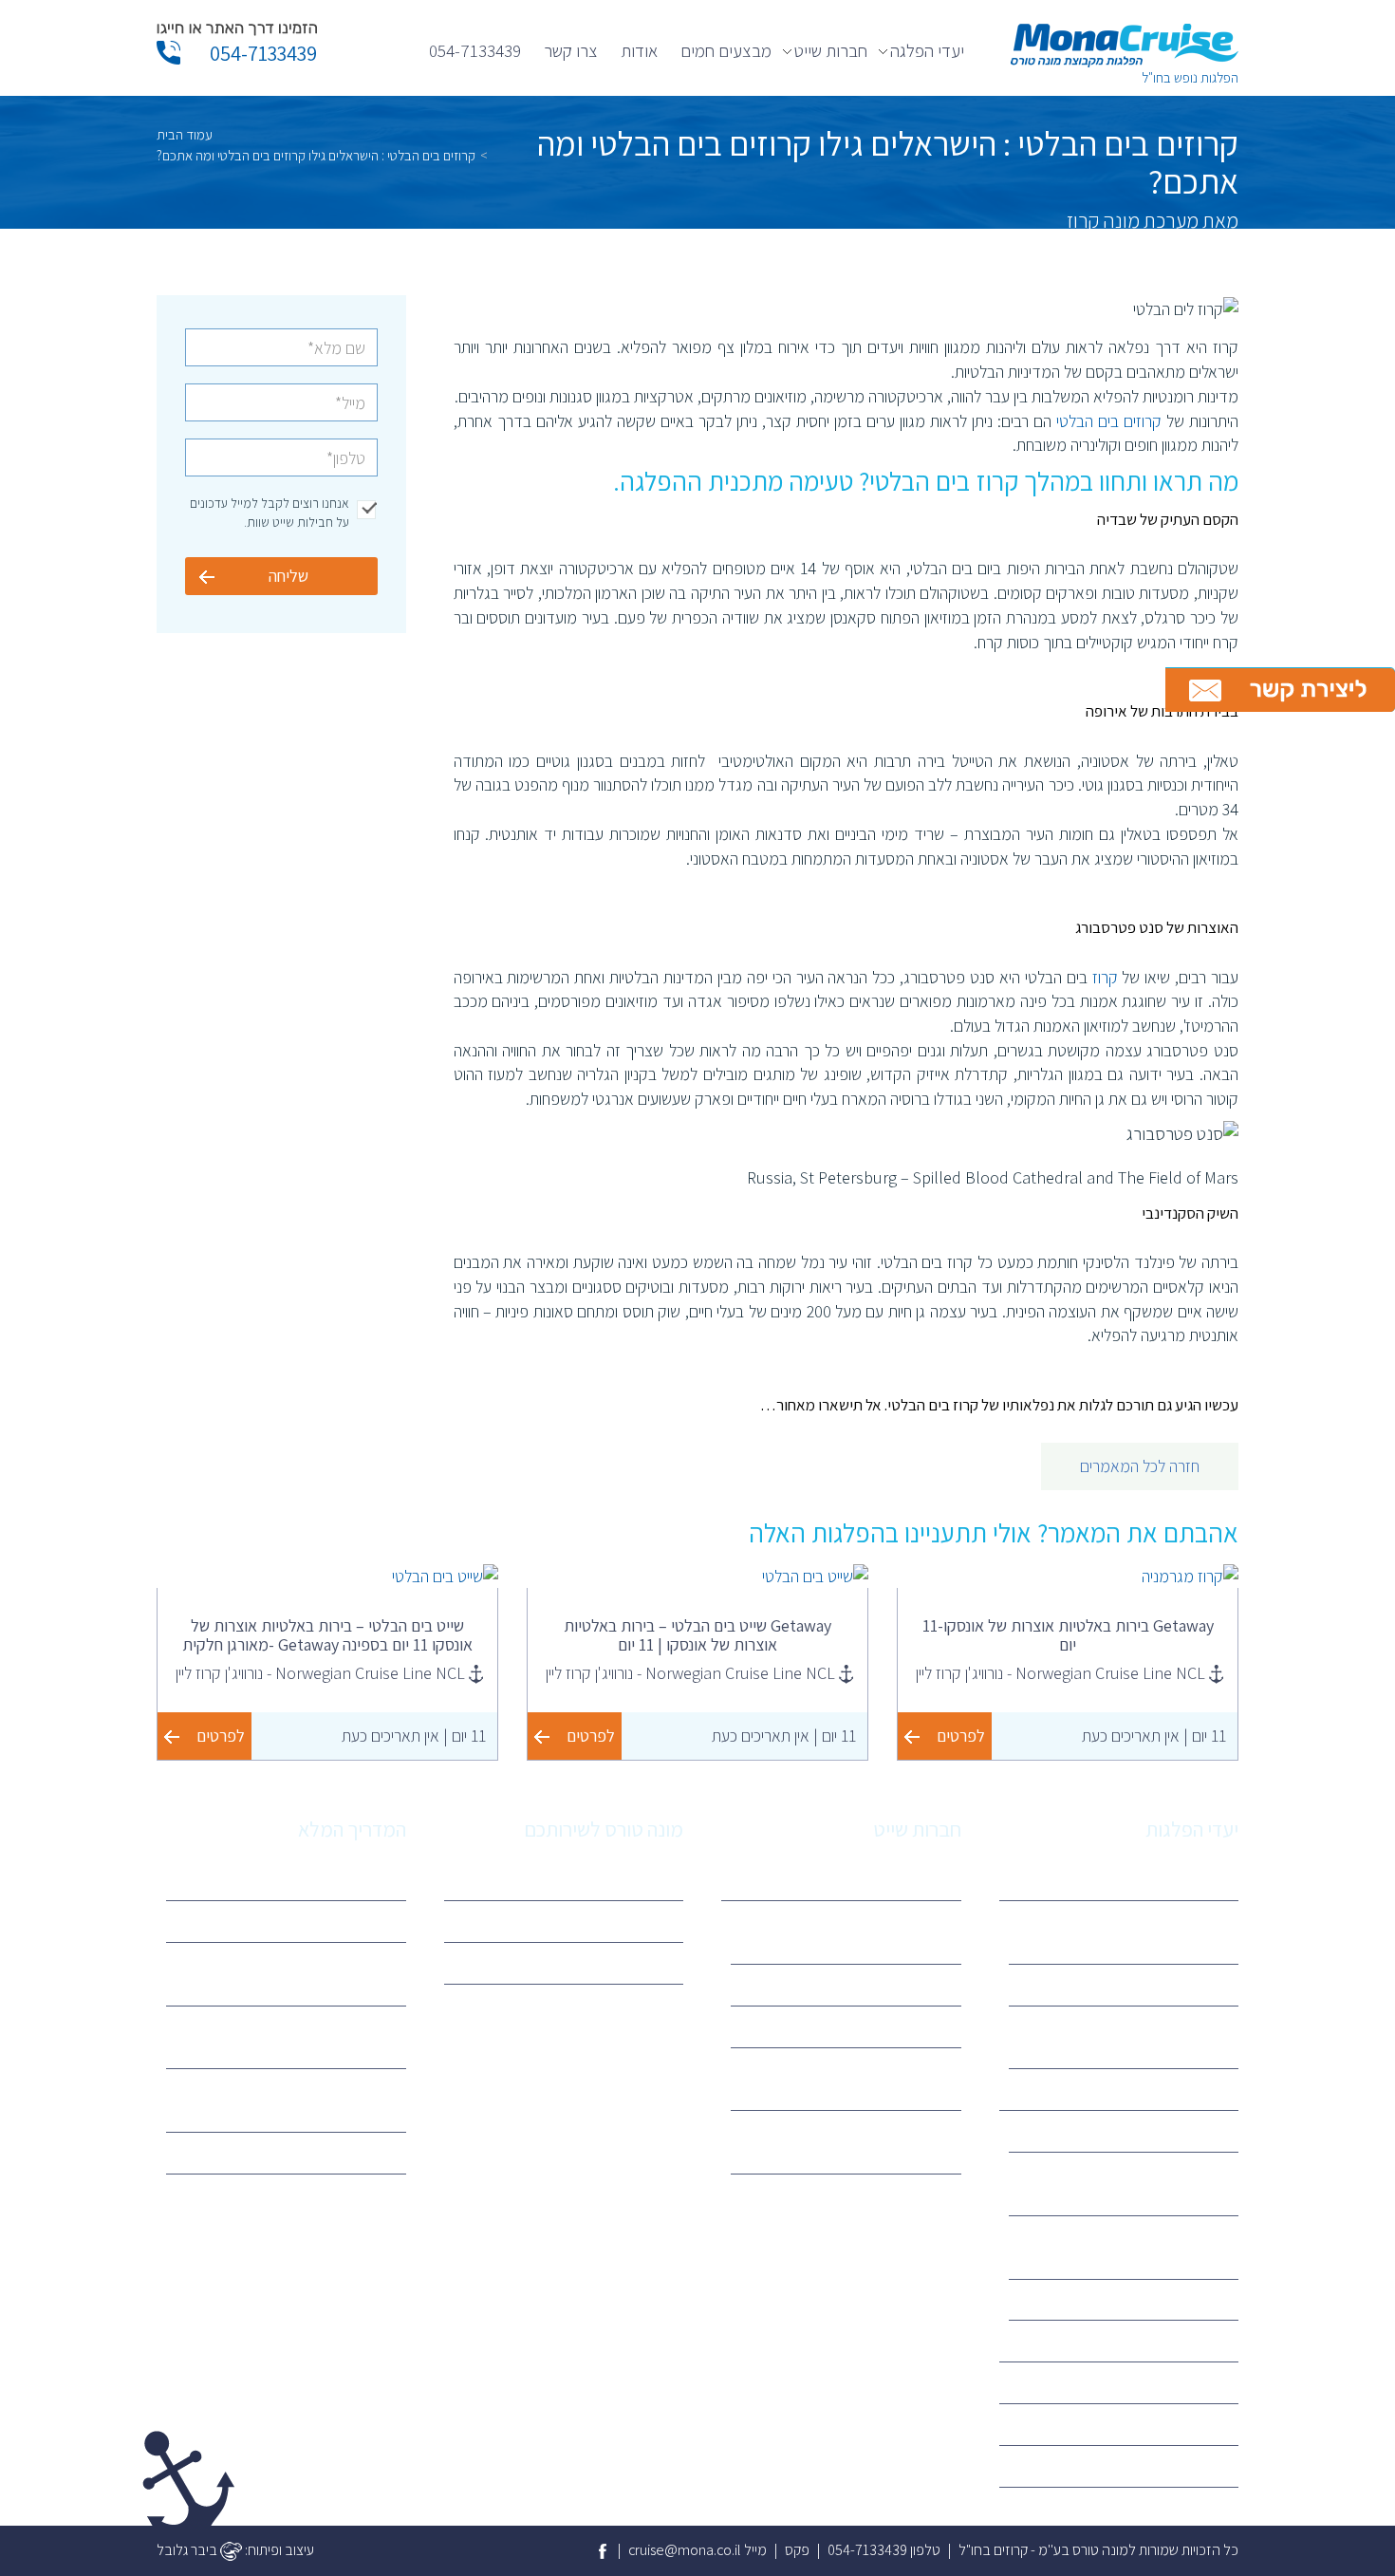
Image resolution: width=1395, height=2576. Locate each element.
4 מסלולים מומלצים (337, 1921)
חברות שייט (831, 50)
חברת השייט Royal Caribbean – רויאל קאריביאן (1133, 2183)
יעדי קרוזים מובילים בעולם (321, 2152)
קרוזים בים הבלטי (1109, 421)
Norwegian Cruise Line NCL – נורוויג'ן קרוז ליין (861, 2141)
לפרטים (961, 1736)
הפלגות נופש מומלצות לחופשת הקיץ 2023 (293, 2100)
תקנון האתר (638, 1921)
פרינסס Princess (900, 2026)
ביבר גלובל (188, 2550)
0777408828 (630, 1962)
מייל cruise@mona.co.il (697, 2550)
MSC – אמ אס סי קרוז (888, 1984)
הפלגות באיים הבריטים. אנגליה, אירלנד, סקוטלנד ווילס (1138, 2037)
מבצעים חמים (726, 50)
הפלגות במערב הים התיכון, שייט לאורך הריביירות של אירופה (1137, 1932)
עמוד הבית (185, 134)
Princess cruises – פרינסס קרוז (1137, 2299)
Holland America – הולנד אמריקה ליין (850, 2079)
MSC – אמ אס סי (1178, 2130)
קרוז (1105, 977)
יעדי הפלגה (927, 50)
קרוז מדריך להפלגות (336, 1879)
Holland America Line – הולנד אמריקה (1136, 2247)
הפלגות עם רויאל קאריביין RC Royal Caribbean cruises (295, 2037)
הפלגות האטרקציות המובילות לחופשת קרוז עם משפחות (288, 1973)
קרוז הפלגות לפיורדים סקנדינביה (1135, 1984)
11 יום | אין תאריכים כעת (1154, 1736)
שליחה (288, 576)
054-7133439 (475, 50)
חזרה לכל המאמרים (1140, 1466)
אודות (639, 50)
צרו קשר (571, 50)
